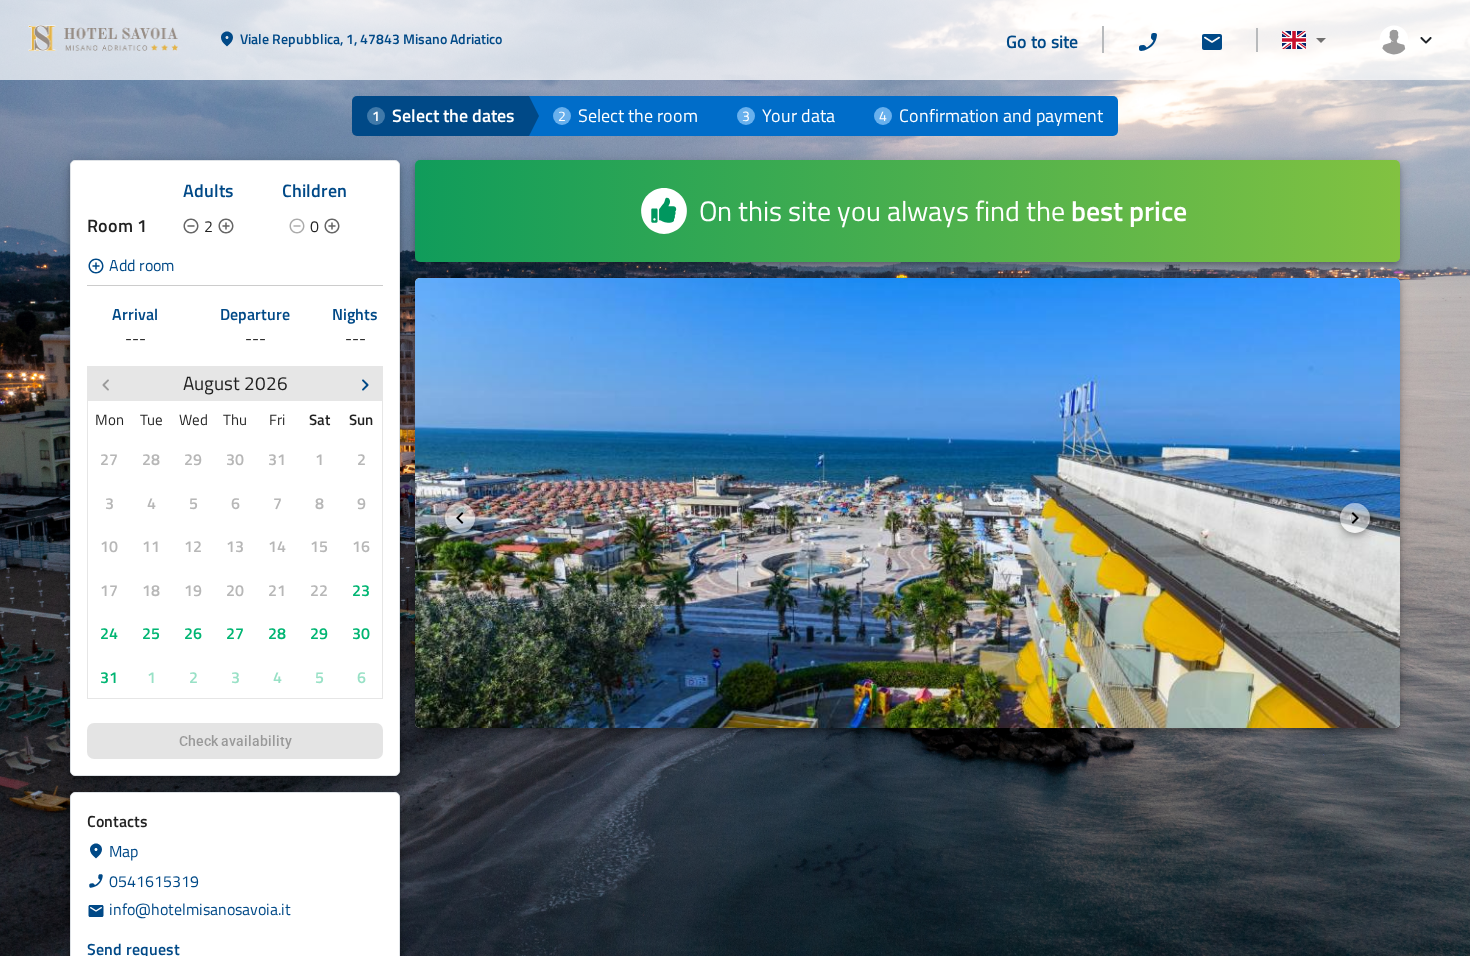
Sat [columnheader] (319, 420)
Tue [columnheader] (151, 420)
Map (123, 851)
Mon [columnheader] (109, 420)
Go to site (1042, 41)
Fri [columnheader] (277, 420)
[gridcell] (109, 459)
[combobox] (1304, 40)
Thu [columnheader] (235, 420)
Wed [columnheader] (193, 420)
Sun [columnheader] (361, 420)
